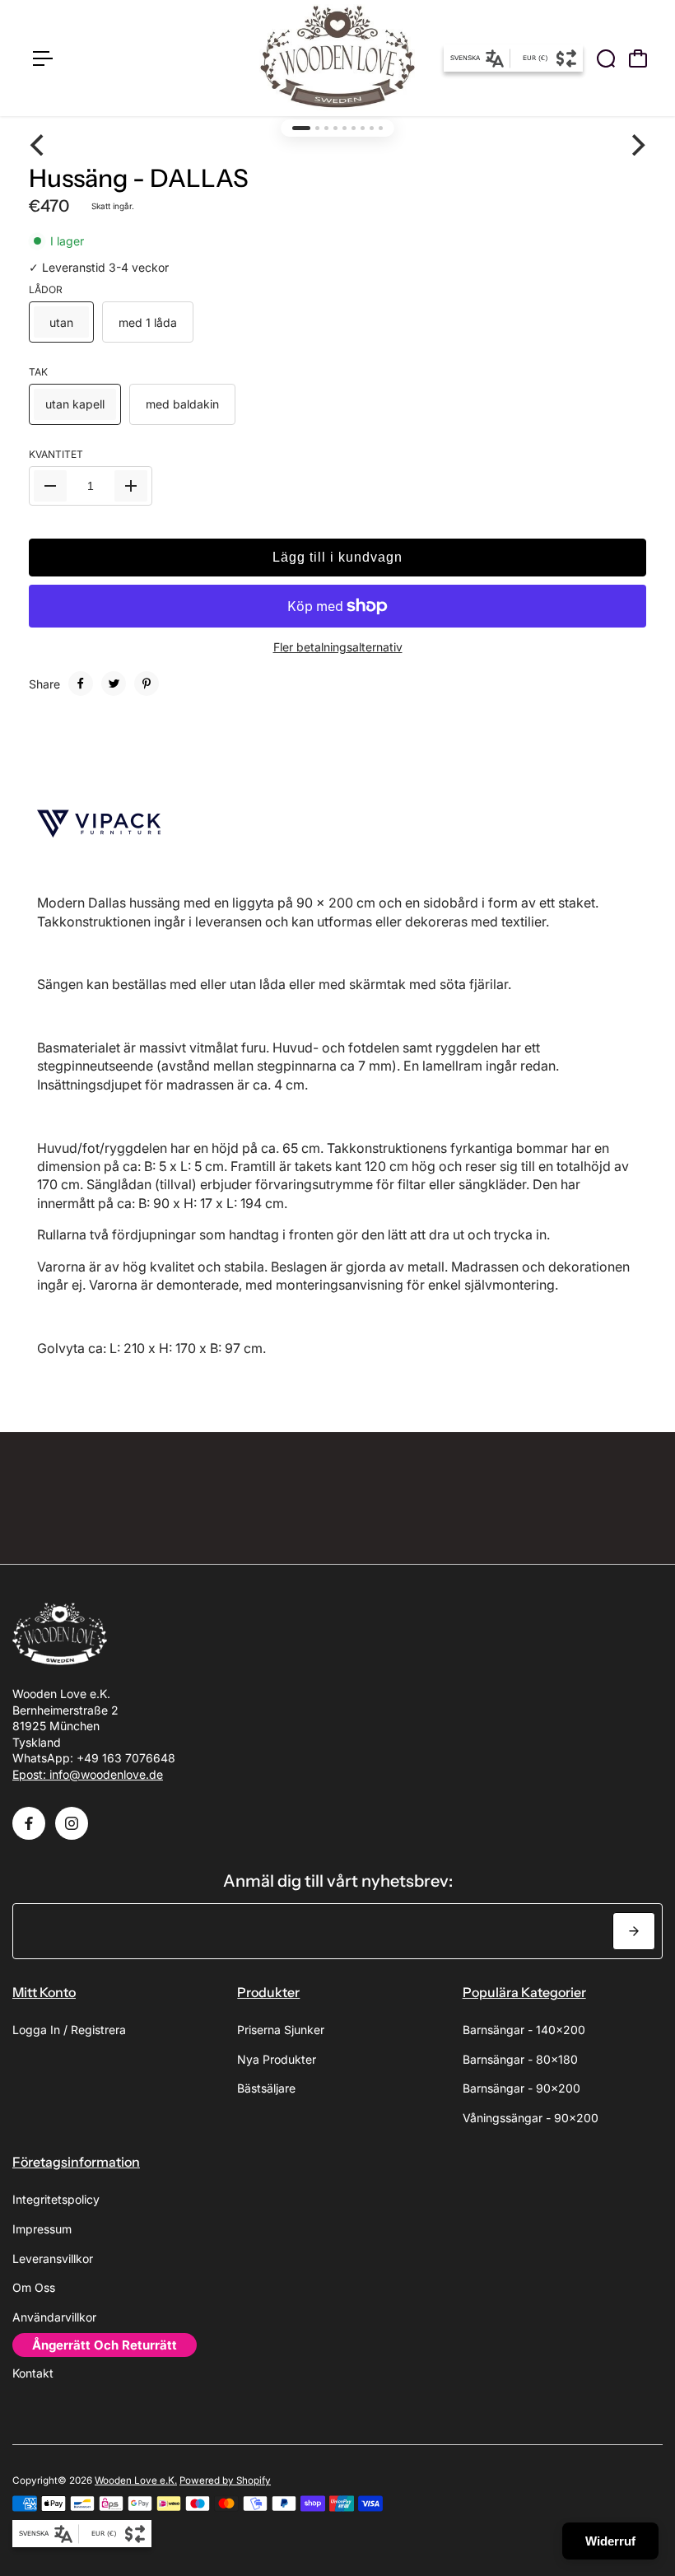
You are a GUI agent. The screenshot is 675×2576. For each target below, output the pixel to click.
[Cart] (638, 58)
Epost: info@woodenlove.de (88, 1774)
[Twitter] (114, 684)
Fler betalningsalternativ (338, 647)
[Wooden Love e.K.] (337, 58)
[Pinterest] (147, 684)
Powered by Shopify (225, 2480)
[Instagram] (72, 1823)
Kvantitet (56, 454)
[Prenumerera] (634, 1931)
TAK (38, 372)
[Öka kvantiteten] (131, 486)
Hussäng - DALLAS (139, 178)
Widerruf (610, 2541)
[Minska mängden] (50, 486)
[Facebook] (81, 684)
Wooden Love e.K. (136, 2480)
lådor (46, 289)
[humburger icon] (43, 58)
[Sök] (606, 58)
